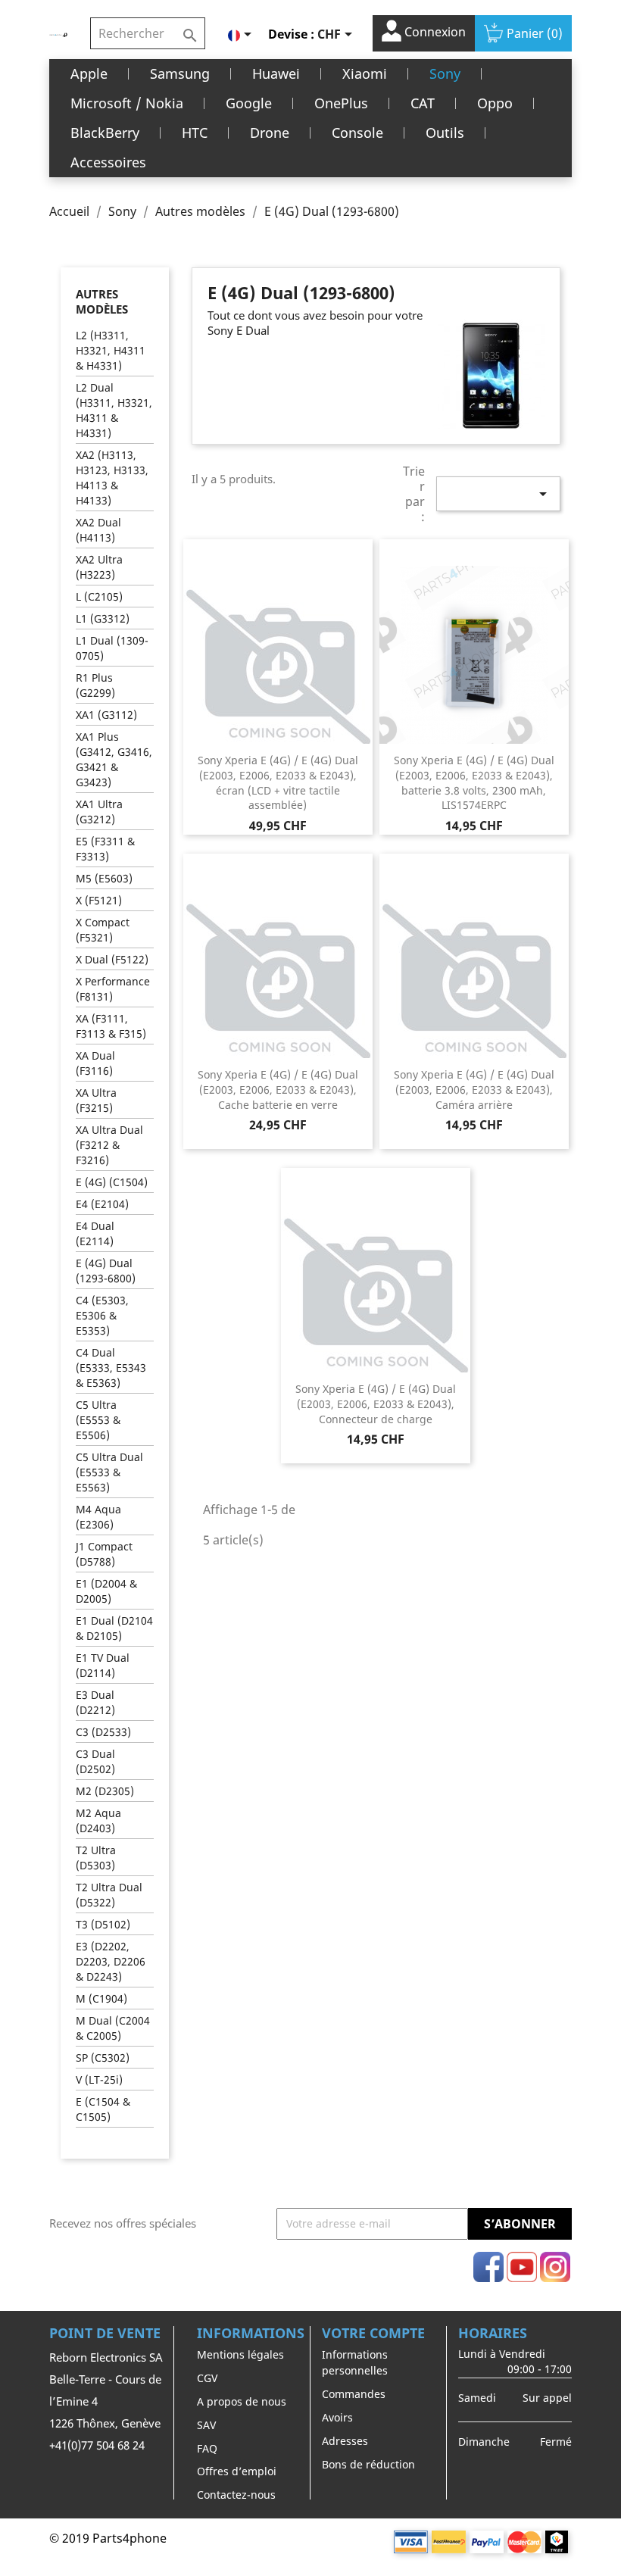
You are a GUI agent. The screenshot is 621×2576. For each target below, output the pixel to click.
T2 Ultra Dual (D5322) (109, 1895)
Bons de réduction (368, 2464)
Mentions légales (240, 2354)
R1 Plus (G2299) (95, 685)
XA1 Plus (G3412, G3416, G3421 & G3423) (114, 759)
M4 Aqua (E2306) (98, 1517)
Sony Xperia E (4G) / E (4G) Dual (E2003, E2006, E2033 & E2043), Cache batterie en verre (278, 1090)
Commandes (354, 2394)
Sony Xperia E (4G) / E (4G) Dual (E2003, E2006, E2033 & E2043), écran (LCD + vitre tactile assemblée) (278, 782)
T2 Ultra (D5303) (96, 1858)
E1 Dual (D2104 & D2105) (114, 1628)
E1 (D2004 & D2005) (106, 1591)
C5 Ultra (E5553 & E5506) (98, 1420)
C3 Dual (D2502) (95, 1761)
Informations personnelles (355, 2362)
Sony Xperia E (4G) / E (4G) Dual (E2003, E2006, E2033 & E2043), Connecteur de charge (376, 1404)
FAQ (207, 2448)
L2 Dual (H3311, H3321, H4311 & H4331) (114, 410)
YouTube (522, 2267)
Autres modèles (102, 301)
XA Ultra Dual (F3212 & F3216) (109, 1145)
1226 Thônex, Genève (105, 2423)
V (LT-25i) (99, 2080)
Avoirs (337, 2417)
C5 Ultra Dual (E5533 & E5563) (109, 1472)
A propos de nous (242, 2401)
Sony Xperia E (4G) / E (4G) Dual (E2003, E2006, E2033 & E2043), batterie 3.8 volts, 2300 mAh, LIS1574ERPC (474, 782)
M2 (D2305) (105, 1791)
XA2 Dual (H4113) (98, 530)
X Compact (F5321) (103, 930)
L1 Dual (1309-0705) (112, 648)
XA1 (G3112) (106, 715)
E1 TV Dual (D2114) (103, 1665)
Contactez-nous (236, 2495)
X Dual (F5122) (112, 959)
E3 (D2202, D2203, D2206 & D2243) (111, 1961)
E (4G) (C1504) (112, 1182)
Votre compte (373, 2333)
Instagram (555, 2267)
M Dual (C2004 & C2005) (113, 2028)
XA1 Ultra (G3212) (99, 812)
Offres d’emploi (237, 2471)
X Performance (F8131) (113, 989)
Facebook (488, 2267)
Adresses (345, 2441)
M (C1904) (101, 1998)
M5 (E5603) (104, 878)
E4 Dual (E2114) (95, 1233)
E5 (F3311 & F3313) (105, 849)
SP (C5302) (103, 2058)
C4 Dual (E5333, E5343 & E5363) (111, 1368)
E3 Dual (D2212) (95, 1702)
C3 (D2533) (103, 1732)
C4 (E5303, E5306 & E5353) (102, 1315)
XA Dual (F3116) (95, 1063)
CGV (207, 2378)
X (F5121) (99, 900)
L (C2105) (99, 596)
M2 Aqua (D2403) (98, 1820)
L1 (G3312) (103, 618)
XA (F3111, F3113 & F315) (111, 1026)
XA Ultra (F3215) (96, 1100)
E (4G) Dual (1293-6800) (106, 1271)
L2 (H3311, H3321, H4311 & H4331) (111, 350)
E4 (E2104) (102, 1204)
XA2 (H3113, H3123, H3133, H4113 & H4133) (112, 478)
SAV (206, 2425)
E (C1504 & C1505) (103, 2109)
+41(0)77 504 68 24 (97, 2445)
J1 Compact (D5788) (104, 1554)
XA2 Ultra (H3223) (99, 567)
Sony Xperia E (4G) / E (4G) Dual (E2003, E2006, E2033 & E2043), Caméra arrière (474, 1090)
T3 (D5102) (103, 1924)
